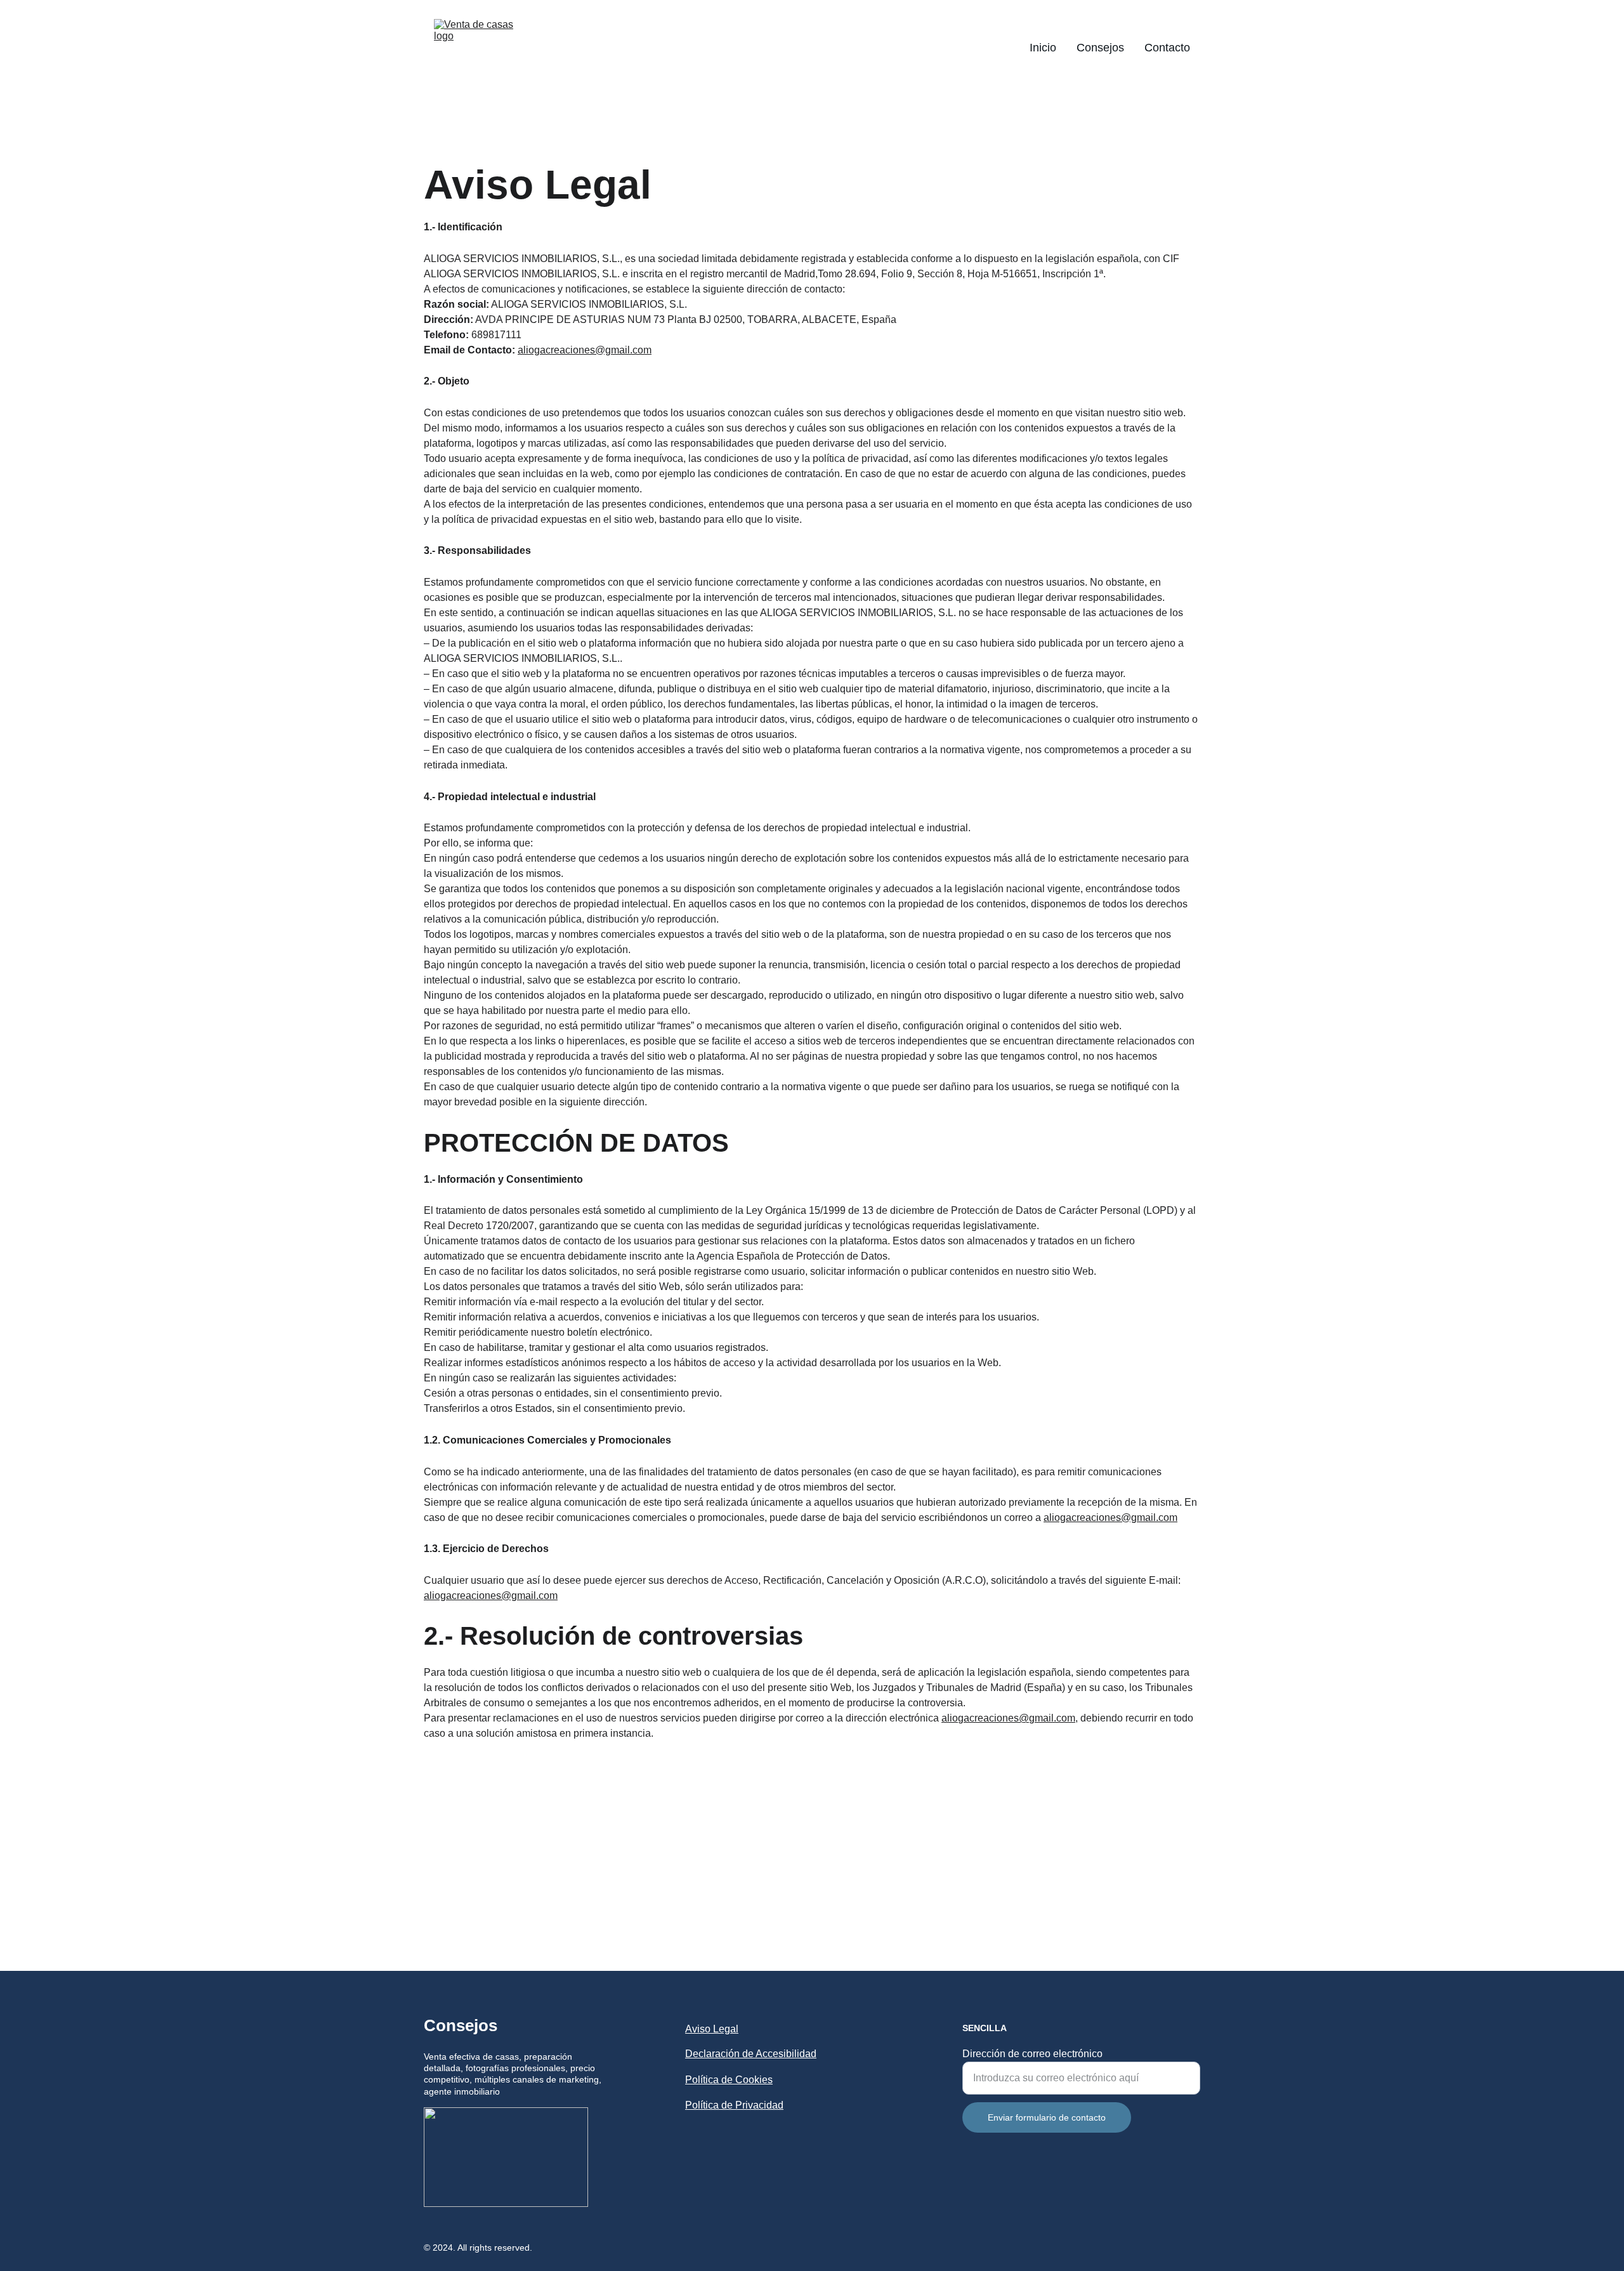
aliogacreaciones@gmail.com (585, 350)
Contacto (1167, 48)
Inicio (1043, 48)
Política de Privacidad (734, 2105)
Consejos (1100, 48)
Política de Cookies (729, 2080)
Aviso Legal (712, 2029)
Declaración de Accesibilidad (751, 2054)
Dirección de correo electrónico (1032, 2054)
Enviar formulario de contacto (1047, 2117)
